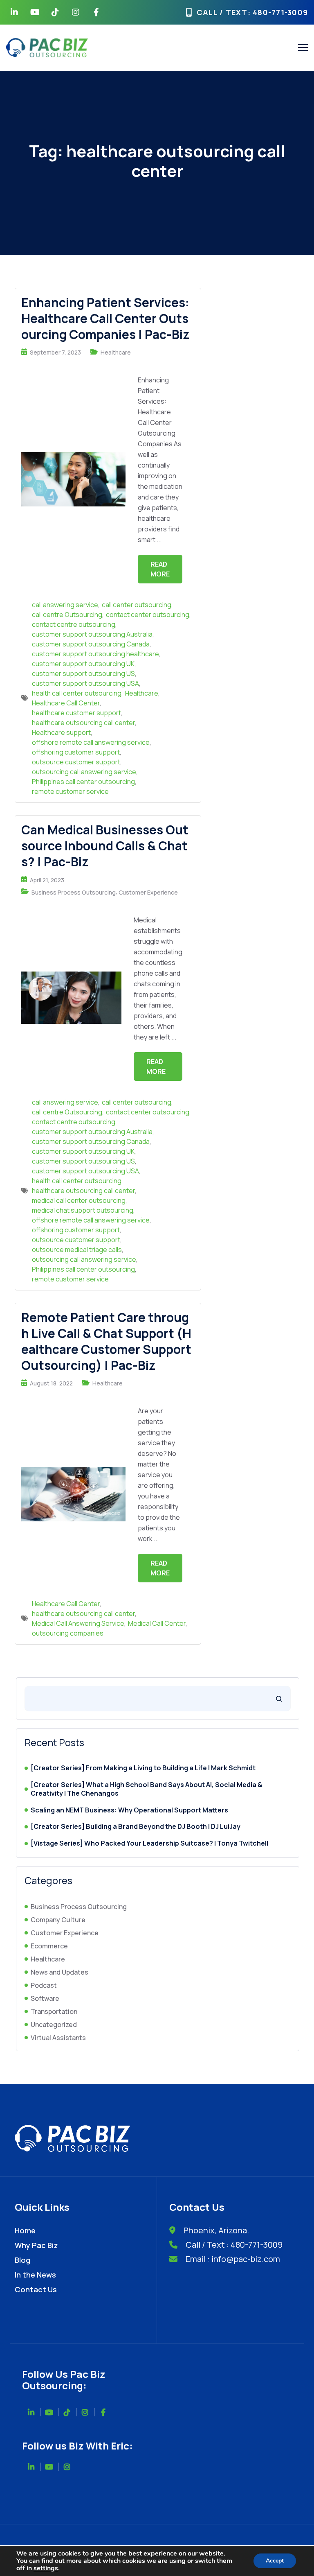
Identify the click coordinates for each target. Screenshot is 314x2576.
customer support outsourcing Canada (91, 644)
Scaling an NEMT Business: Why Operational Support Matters (129, 1810)
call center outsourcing (137, 605)
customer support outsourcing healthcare (95, 654)
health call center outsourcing (77, 693)
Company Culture (58, 1920)
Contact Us (36, 2289)
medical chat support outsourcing (83, 1210)
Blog (22, 2260)
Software (45, 1998)
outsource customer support (76, 762)
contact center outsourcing (148, 615)
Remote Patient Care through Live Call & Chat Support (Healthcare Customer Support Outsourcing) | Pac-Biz (106, 1341)
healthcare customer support (76, 713)
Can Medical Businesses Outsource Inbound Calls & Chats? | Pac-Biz (105, 846)
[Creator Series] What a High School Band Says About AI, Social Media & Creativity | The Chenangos (147, 1789)
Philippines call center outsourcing (83, 782)
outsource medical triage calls (77, 1250)
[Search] (279, 1699)
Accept (275, 2561)
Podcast (44, 1985)
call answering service (65, 605)
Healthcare (116, 352)
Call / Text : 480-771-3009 (234, 2245)
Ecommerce (49, 1946)
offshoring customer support (76, 752)
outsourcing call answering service (84, 772)
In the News (35, 2275)
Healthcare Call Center (66, 703)
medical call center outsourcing (79, 1200)
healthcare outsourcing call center (83, 723)
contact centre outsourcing (74, 624)
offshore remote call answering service (91, 742)
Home (25, 2230)
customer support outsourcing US (83, 673)
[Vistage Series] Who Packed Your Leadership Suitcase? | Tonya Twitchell (149, 1843)
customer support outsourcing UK (83, 664)
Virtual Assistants (58, 2038)
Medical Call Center (157, 1623)
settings (46, 2568)
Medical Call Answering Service (78, 1623)
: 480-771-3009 (278, 12)
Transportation (54, 2011)
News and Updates (59, 1972)
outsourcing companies (68, 1633)
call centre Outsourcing (67, 615)
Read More (160, 569)
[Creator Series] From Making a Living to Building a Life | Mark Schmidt (143, 1768)
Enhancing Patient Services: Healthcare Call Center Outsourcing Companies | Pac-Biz (105, 318)
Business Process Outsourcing (74, 892)
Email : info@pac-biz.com (233, 2259)
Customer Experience (148, 892)
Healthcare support (61, 732)
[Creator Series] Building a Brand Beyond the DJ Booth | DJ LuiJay (136, 1827)
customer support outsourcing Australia (92, 634)
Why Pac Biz (36, 2245)
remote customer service (70, 791)
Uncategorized (54, 2025)
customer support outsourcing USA (85, 683)
